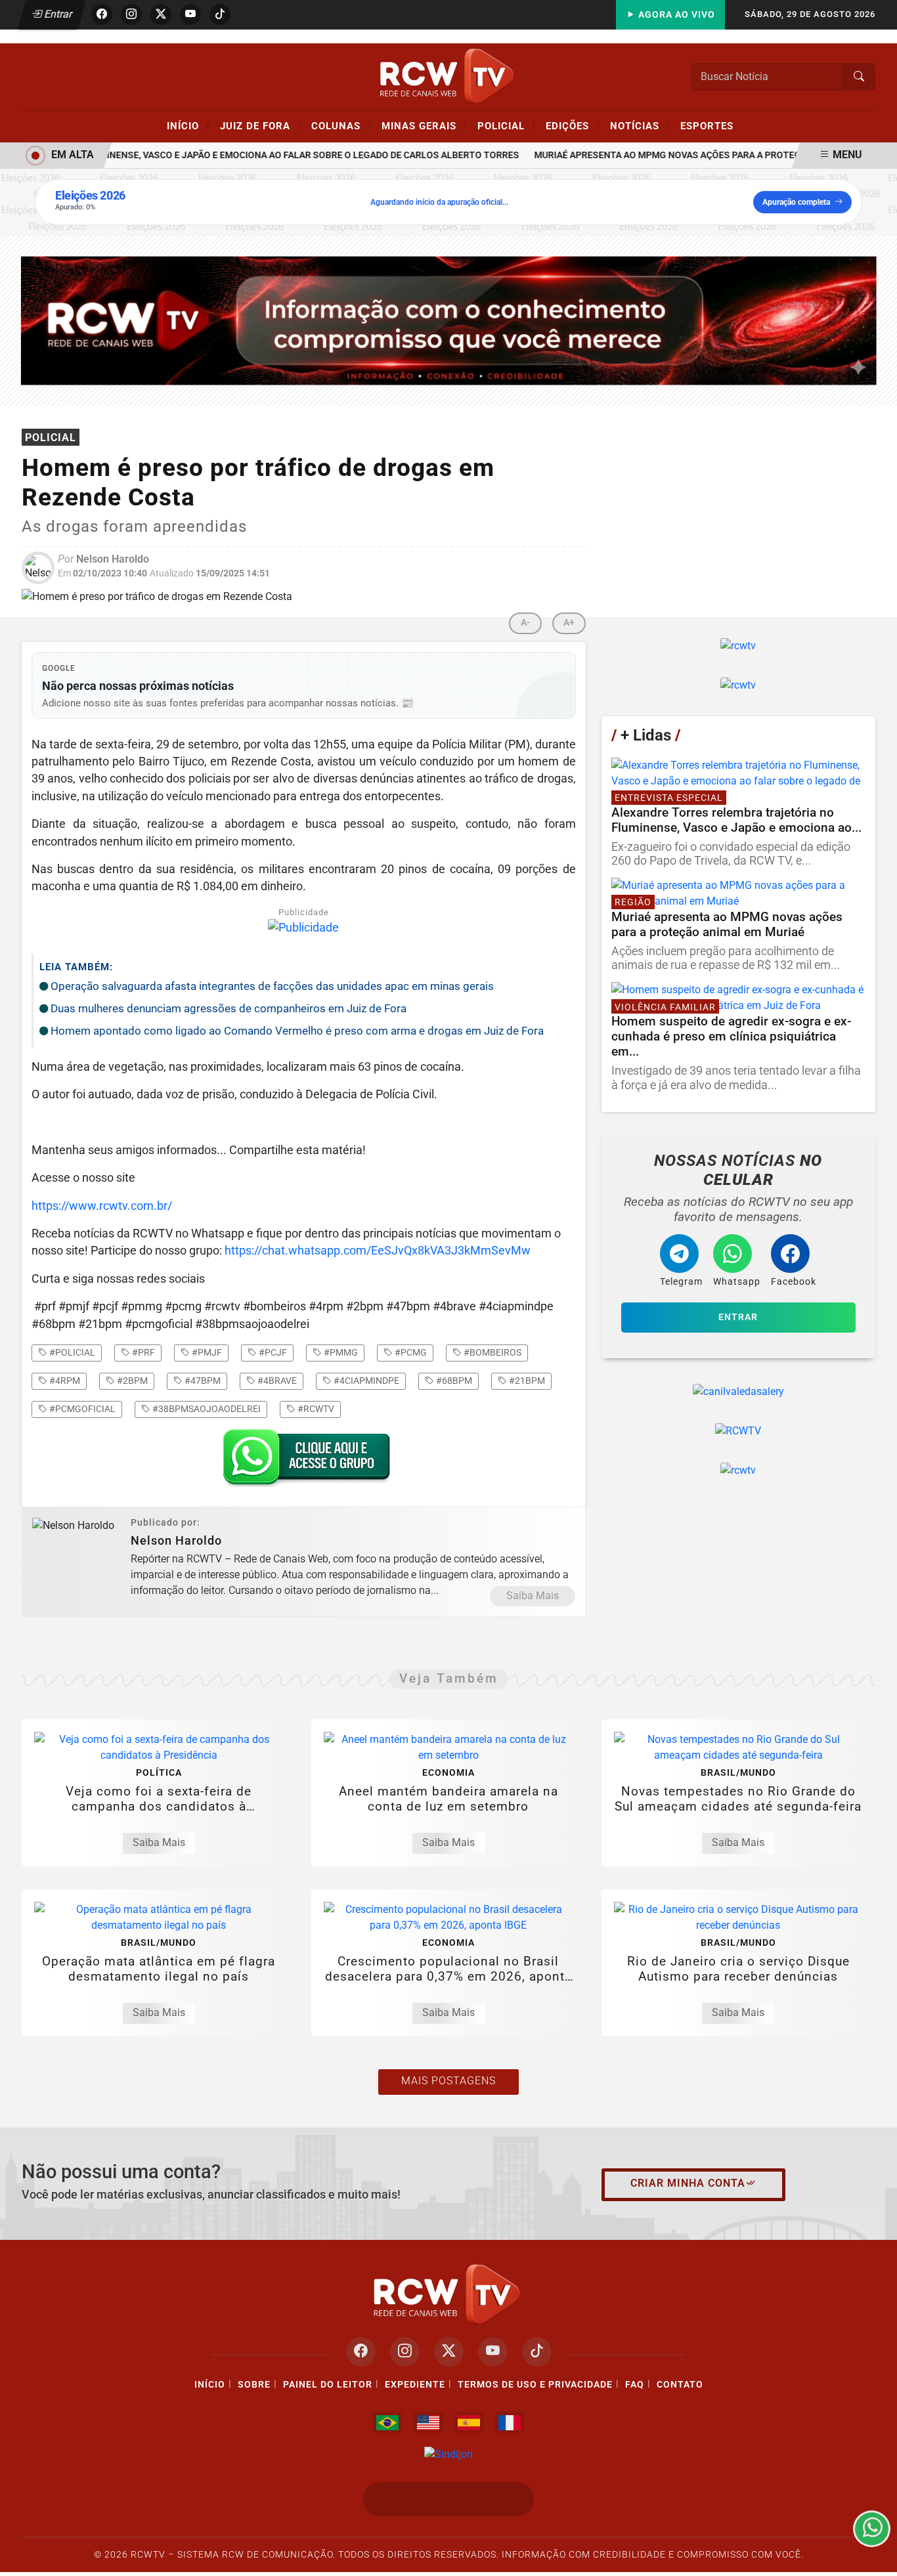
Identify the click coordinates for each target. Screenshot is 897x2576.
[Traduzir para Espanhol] (469, 2422)
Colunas (341, 125)
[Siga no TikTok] (220, 14)
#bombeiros (492, 1352)
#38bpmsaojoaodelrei (206, 1409)
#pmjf (206, 1352)
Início (188, 125)
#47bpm (202, 1381)
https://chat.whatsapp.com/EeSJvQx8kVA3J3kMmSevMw (378, 1251)
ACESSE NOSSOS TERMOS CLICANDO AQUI (260, 2560)
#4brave (276, 1381)
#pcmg (410, 1352)
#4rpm (64, 1381)
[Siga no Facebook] (102, 14)
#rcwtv (315, 1409)
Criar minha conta (688, 2183)
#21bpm (526, 1381)
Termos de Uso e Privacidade (535, 2385)
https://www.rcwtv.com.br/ (102, 1206)
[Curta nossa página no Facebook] (361, 2352)
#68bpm (453, 1381)
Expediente (415, 2385)
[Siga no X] (161, 14)
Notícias (640, 125)
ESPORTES (707, 126)
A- (525, 623)
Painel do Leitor (328, 2385)
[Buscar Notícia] (859, 77)
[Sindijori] (448, 2454)
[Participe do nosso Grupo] (303, 1462)
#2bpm (131, 1381)
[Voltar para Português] (387, 2422)
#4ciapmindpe (365, 1381)
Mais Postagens (448, 2081)
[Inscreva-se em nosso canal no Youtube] (493, 2352)
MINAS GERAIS (425, 125)
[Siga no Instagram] (131, 14)
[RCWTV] (448, 76)
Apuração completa (796, 202)
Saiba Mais (533, 1596)
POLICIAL (507, 125)
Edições (573, 125)
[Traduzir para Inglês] (428, 2422)
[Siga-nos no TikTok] (537, 2352)
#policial (71, 1352)
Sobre (254, 2385)
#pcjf (272, 1352)
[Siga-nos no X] (449, 2352)
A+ (569, 623)
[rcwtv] (449, 320)
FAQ (635, 2385)
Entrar (57, 14)
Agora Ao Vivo (675, 15)
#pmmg (340, 1352)
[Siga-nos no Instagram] (405, 2352)
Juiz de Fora (261, 125)
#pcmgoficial (81, 1409)
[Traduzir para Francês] (510, 2422)
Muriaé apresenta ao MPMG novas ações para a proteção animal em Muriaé (694, 155)
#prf (142, 1352)
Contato (680, 2385)
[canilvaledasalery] (738, 1392)
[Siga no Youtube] (190, 14)
